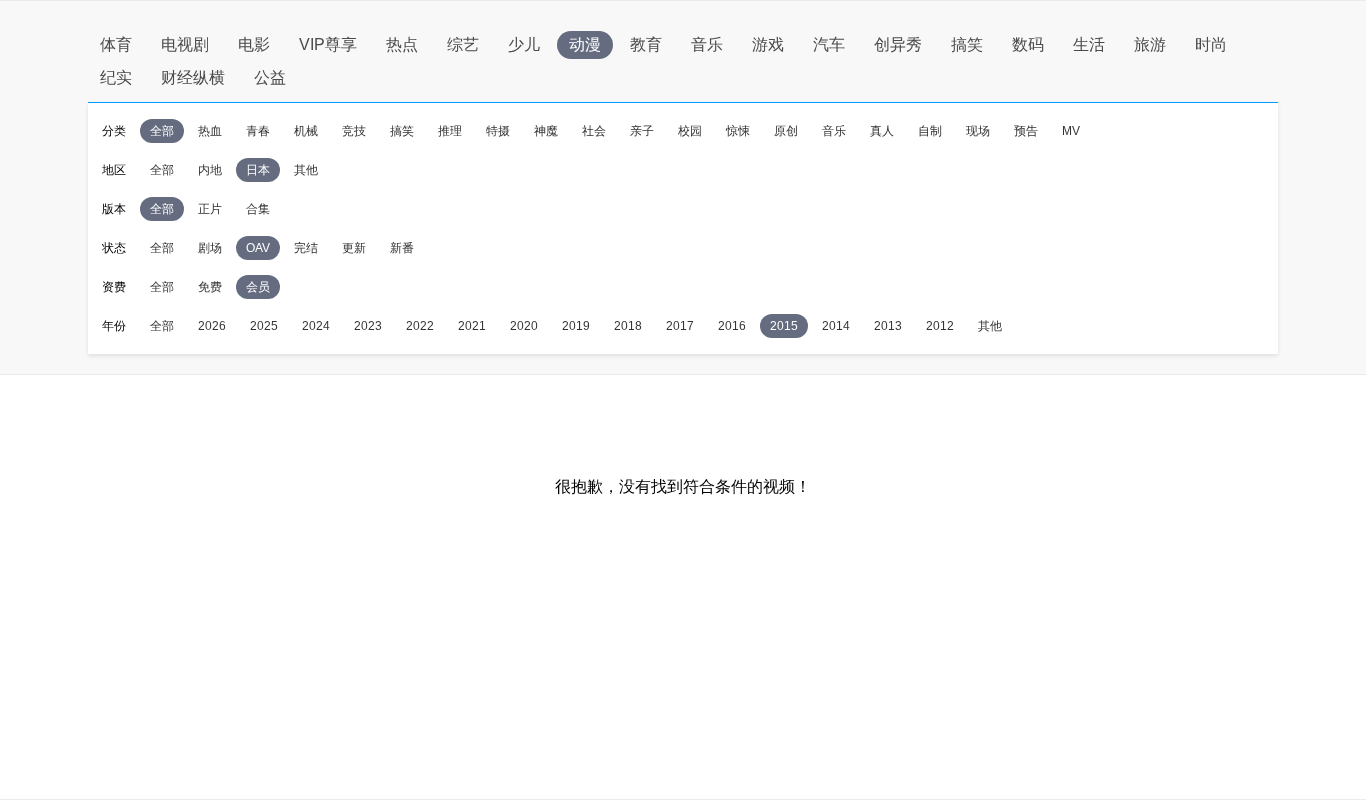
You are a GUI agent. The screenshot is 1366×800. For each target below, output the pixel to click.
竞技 (354, 131)
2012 (940, 326)
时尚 (1211, 44)
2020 (524, 326)
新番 (402, 248)
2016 (732, 326)
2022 (420, 326)
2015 (784, 326)
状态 (114, 248)
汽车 (829, 44)
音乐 (707, 44)
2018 (628, 326)
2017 (680, 326)
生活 (1089, 44)
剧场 (210, 248)
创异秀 (898, 44)
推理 (450, 131)
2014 (836, 326)
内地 (210, 170)
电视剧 (185, 44)
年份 (114, 326)
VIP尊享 (328, 44)
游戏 (768, 44)
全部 (162, 131)
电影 (254, 44)
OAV (258, 248)
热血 (210, 131)
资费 (114, 287)
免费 (210, 287)
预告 (1026, 131)
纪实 (116, 77)
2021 (472, 326)
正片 (210, 209)
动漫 (585, 44)
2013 (888, 326)
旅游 (1150, 44)
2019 (576, 326)
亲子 (642, 131)
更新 (354, 248)
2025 (264, 326)
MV (1071, 131)
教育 (646, 44)
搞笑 (967, 44)
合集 (258, 209)
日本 (258, 170)
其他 (306, 170)
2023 (368, 326)
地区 (114, 170)
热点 (402, 44)
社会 (594, 131)
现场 (978, 131)
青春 (258, 131)
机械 (306, 131)
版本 (114, 209)
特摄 (498, 131)
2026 (212, 326)
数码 (1028, 44)
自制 (930, 131)
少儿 (524, 44)
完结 (306, 248)
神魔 (546, 131)
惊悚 (738, 131)
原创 (786, 131)
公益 (270, 77)
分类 (114, 131)
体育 (116, 44)
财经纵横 (193, 77)
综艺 (463, 44)
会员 (258, 287)
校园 (690, 131)
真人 (882, 131)
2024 (316, 326)
